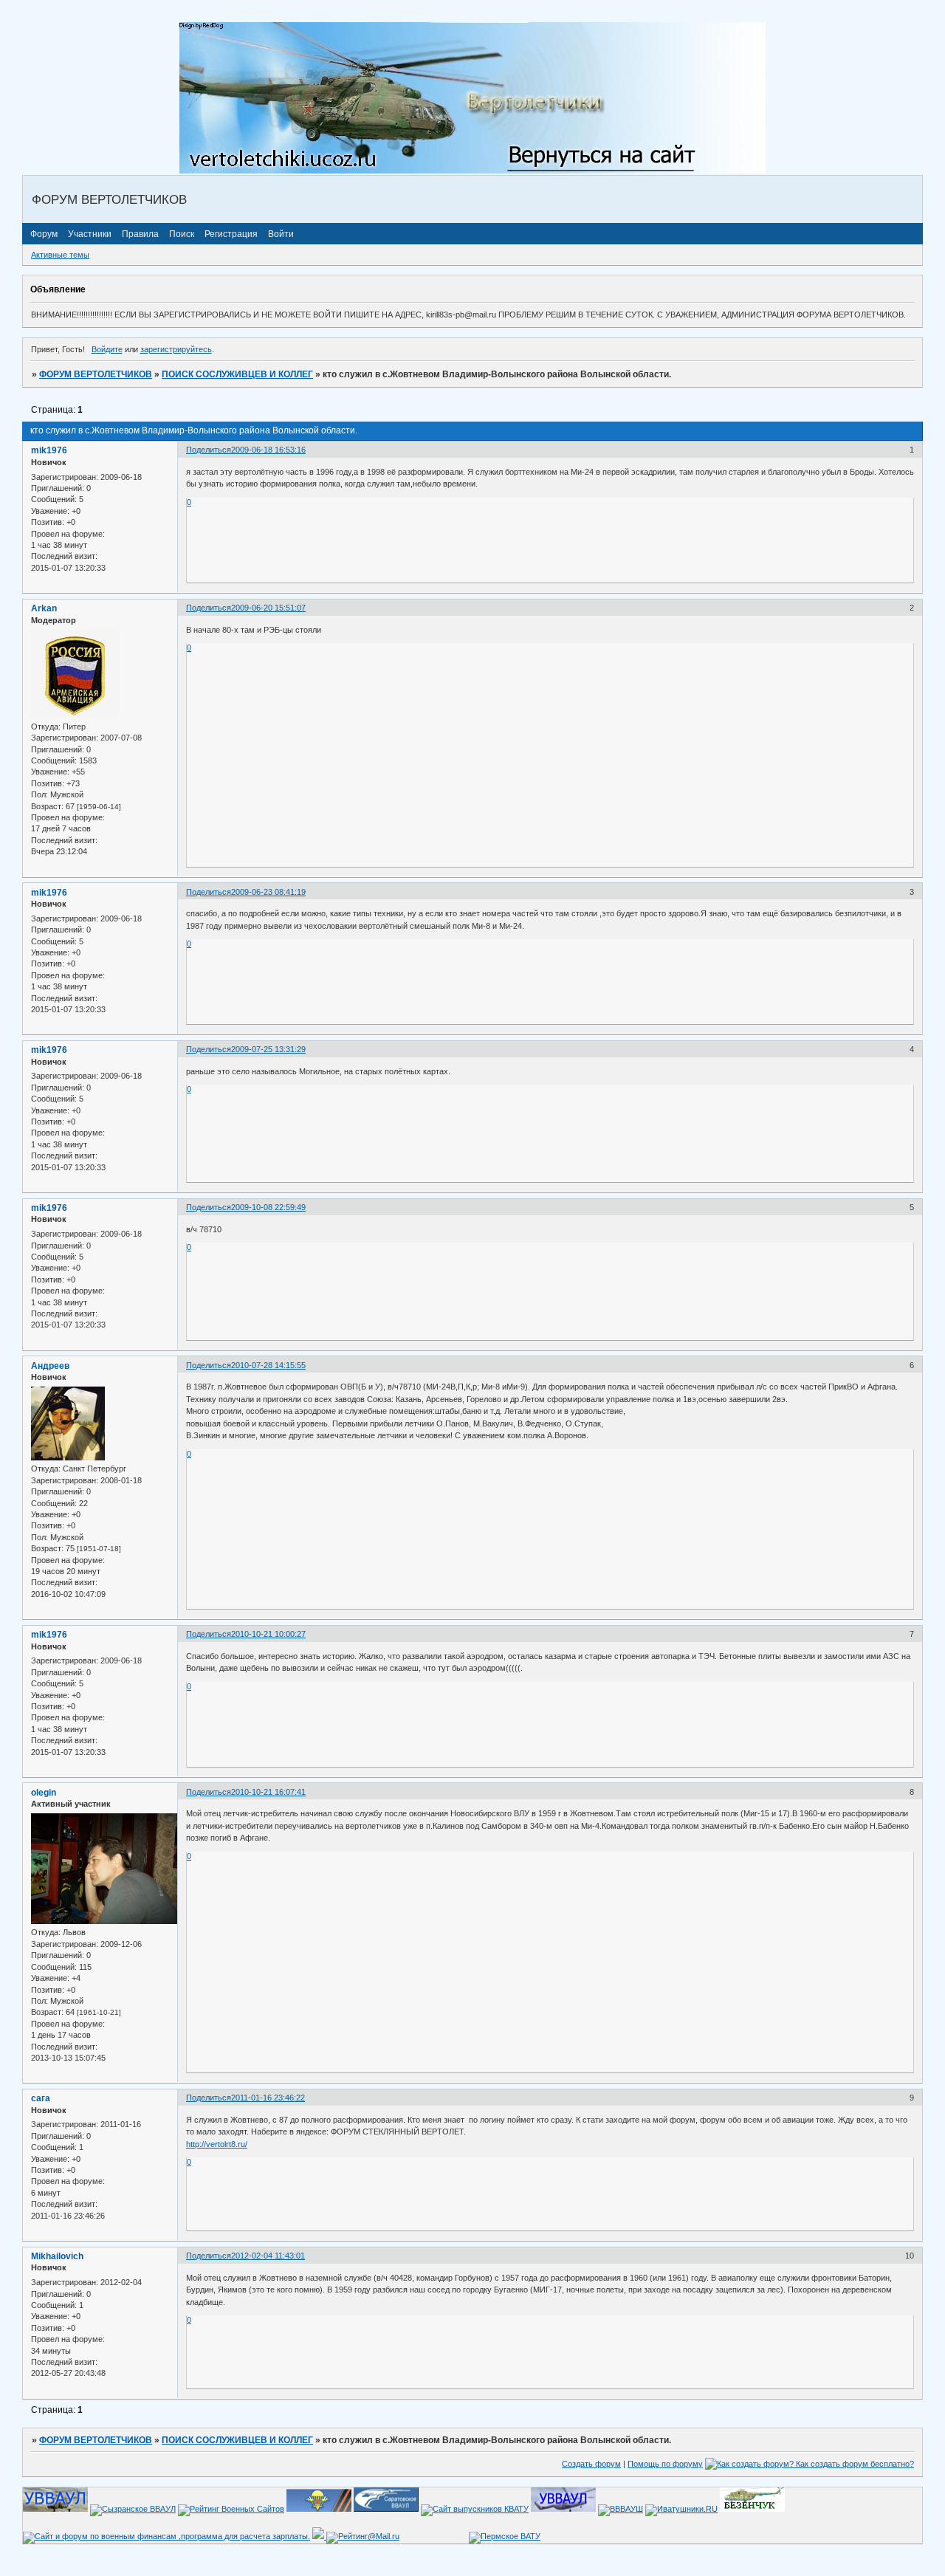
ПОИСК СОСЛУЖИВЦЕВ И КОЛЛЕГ (237, 374)
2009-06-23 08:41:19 (268, 892)
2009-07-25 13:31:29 (268, 1049)
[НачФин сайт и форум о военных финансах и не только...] (166, 2536)
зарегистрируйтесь (176, 349)
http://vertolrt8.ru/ (217, 2144)
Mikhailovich (57, 2256)
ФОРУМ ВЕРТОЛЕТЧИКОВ (96, 374)
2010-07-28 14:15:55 (268, 1365)
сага (41, 2098)
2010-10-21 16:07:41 (268, 1792)
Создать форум (591, 2464)
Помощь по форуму (665, 2464)
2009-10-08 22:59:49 (268, 1207)
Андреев (50, 1366)
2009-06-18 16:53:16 (268, 450)
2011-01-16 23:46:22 (268, 2098)
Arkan (44, 608)
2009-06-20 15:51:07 (268, 608)
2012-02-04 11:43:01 (268, 2256)
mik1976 (49, 450)
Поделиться (209, 450)
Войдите (107, 349)
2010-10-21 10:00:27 (268, 1634)
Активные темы (60, 255)
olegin (44, 1793)
